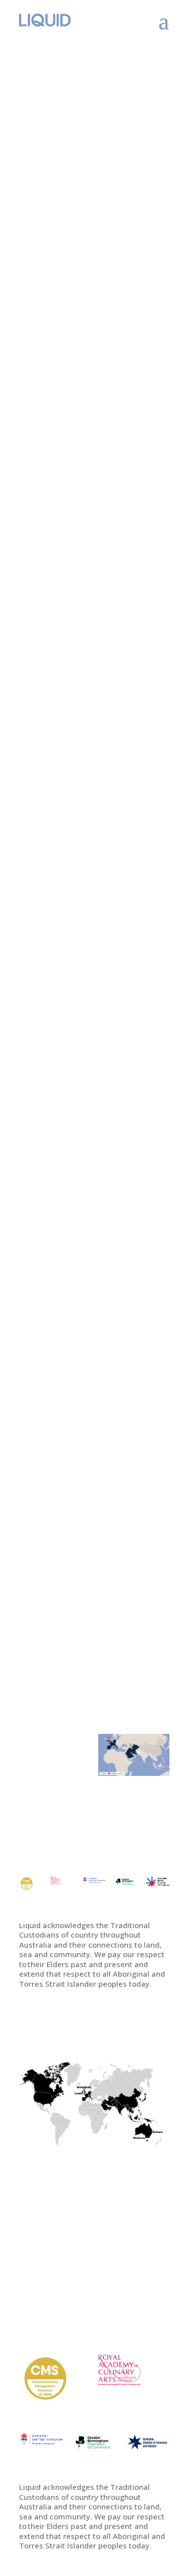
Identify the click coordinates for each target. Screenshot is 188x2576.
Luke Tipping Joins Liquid (84, 980)
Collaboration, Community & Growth (94, 643)
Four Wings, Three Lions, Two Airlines (83, 814)
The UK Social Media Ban (83, 478)
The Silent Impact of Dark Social (86, 313)
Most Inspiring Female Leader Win (77, 1144)
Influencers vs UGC (67, 1642)
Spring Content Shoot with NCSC (89, 1316)
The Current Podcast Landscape (72, 1487)
